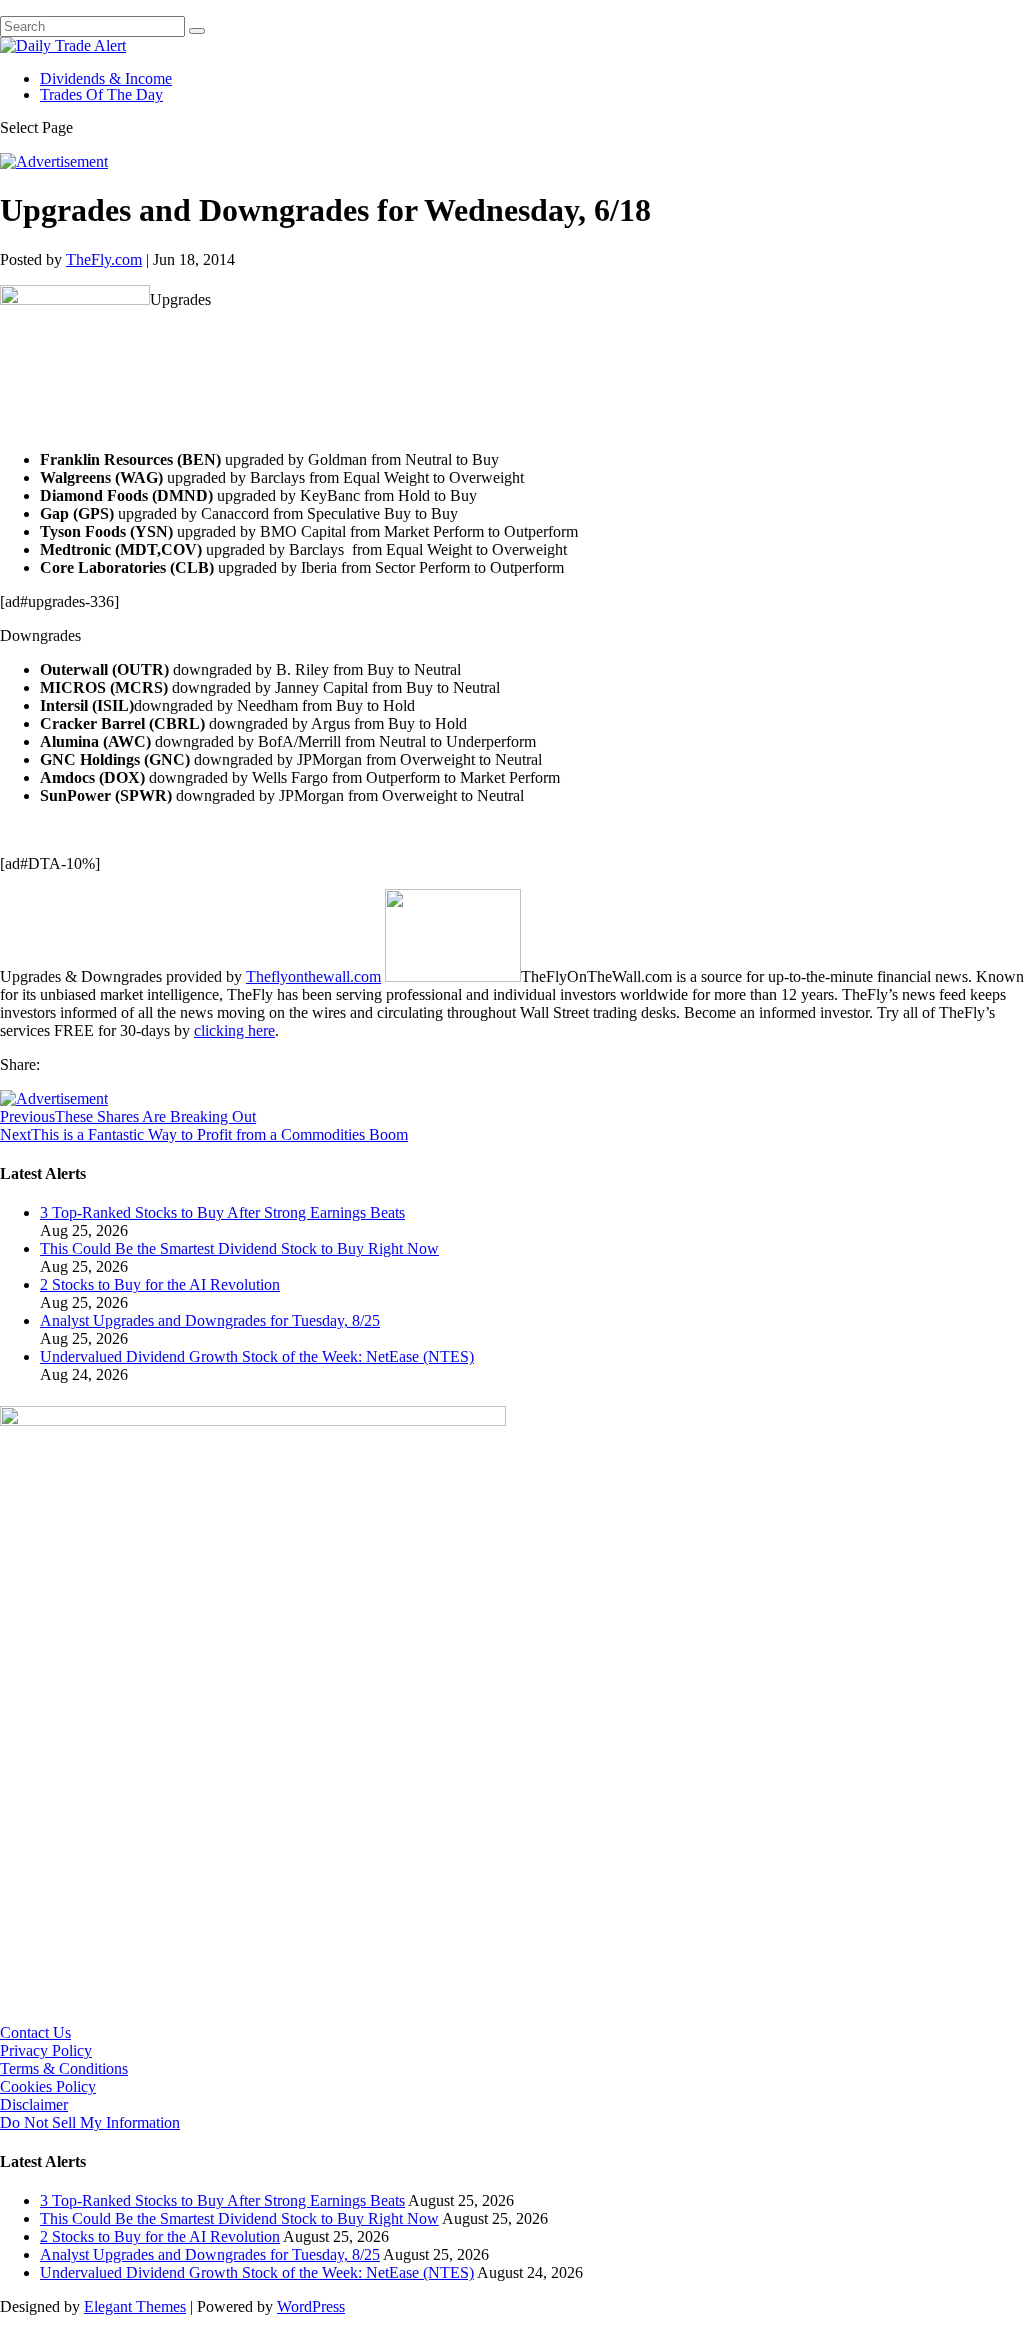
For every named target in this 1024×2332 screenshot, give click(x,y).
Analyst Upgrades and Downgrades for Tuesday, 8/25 (210, 1320)
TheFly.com (104, 259)
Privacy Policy (46, 2050)
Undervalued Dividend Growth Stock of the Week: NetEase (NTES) (257, 1356)
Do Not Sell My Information (90, 2122)
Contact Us (35, 2032)
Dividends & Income (106, 78)
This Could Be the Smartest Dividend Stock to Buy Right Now (239, 1248)
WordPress (311, 2306)
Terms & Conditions (64, 2068)
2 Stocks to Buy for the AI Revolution (160, 1284)
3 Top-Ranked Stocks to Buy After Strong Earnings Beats (222, 1212)
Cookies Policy (48, 2086)
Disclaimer (34, 2104)
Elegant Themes (135, 2306)
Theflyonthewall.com (313, 976)
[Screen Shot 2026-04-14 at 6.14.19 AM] (253, 1420)
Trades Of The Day (101, 94)
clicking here (234, 1030)
